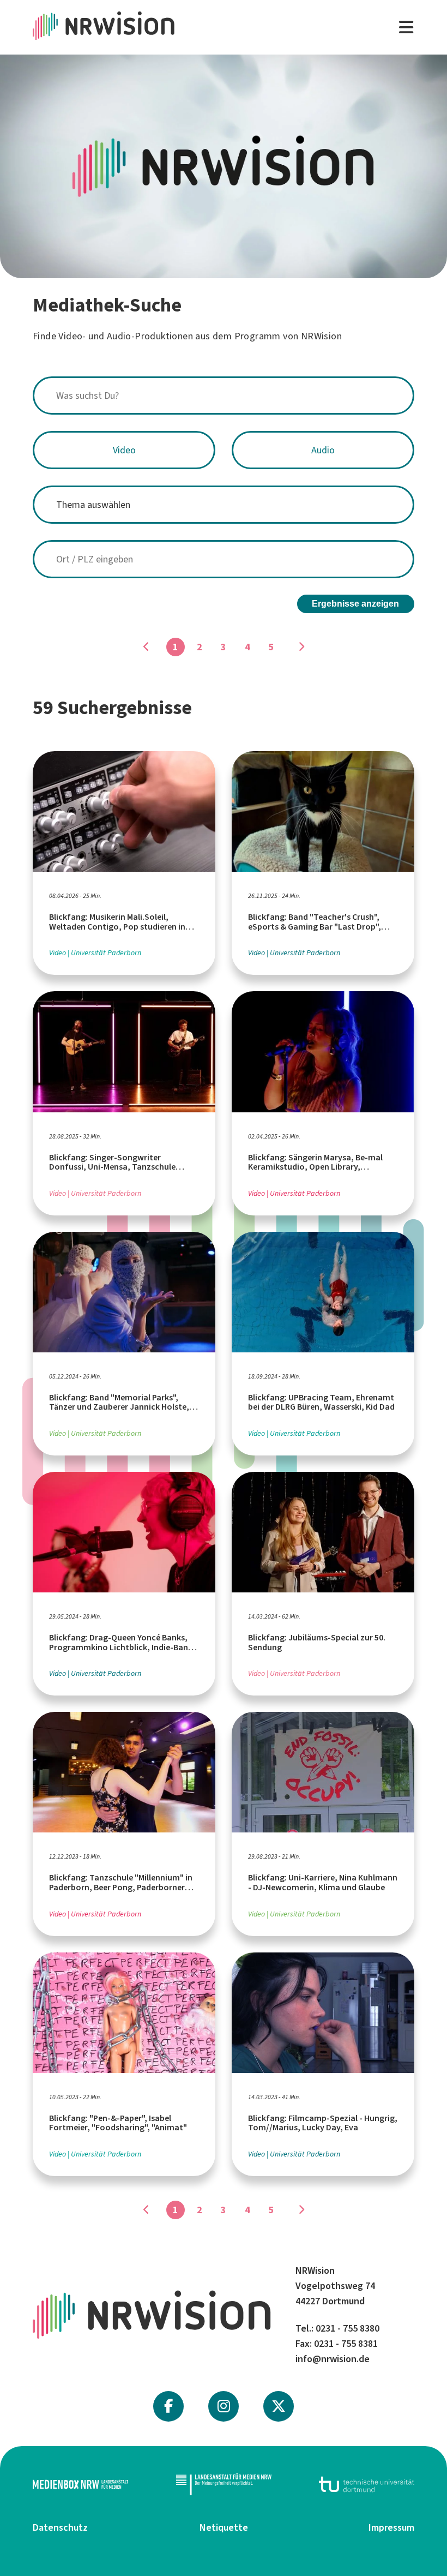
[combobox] (224, 396)
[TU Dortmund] (367, 2484)
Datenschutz (60, 2527)
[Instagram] (224, 2406)
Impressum (391, 2527)
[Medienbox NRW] (80, 2484)
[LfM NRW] (224, 2484)
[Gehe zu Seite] (301, 647)
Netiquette (224, 2527)
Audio (323, 450)
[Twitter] (279, 2406)
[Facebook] (168, 2406)
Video (124, 450)
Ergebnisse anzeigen (355, 604)
